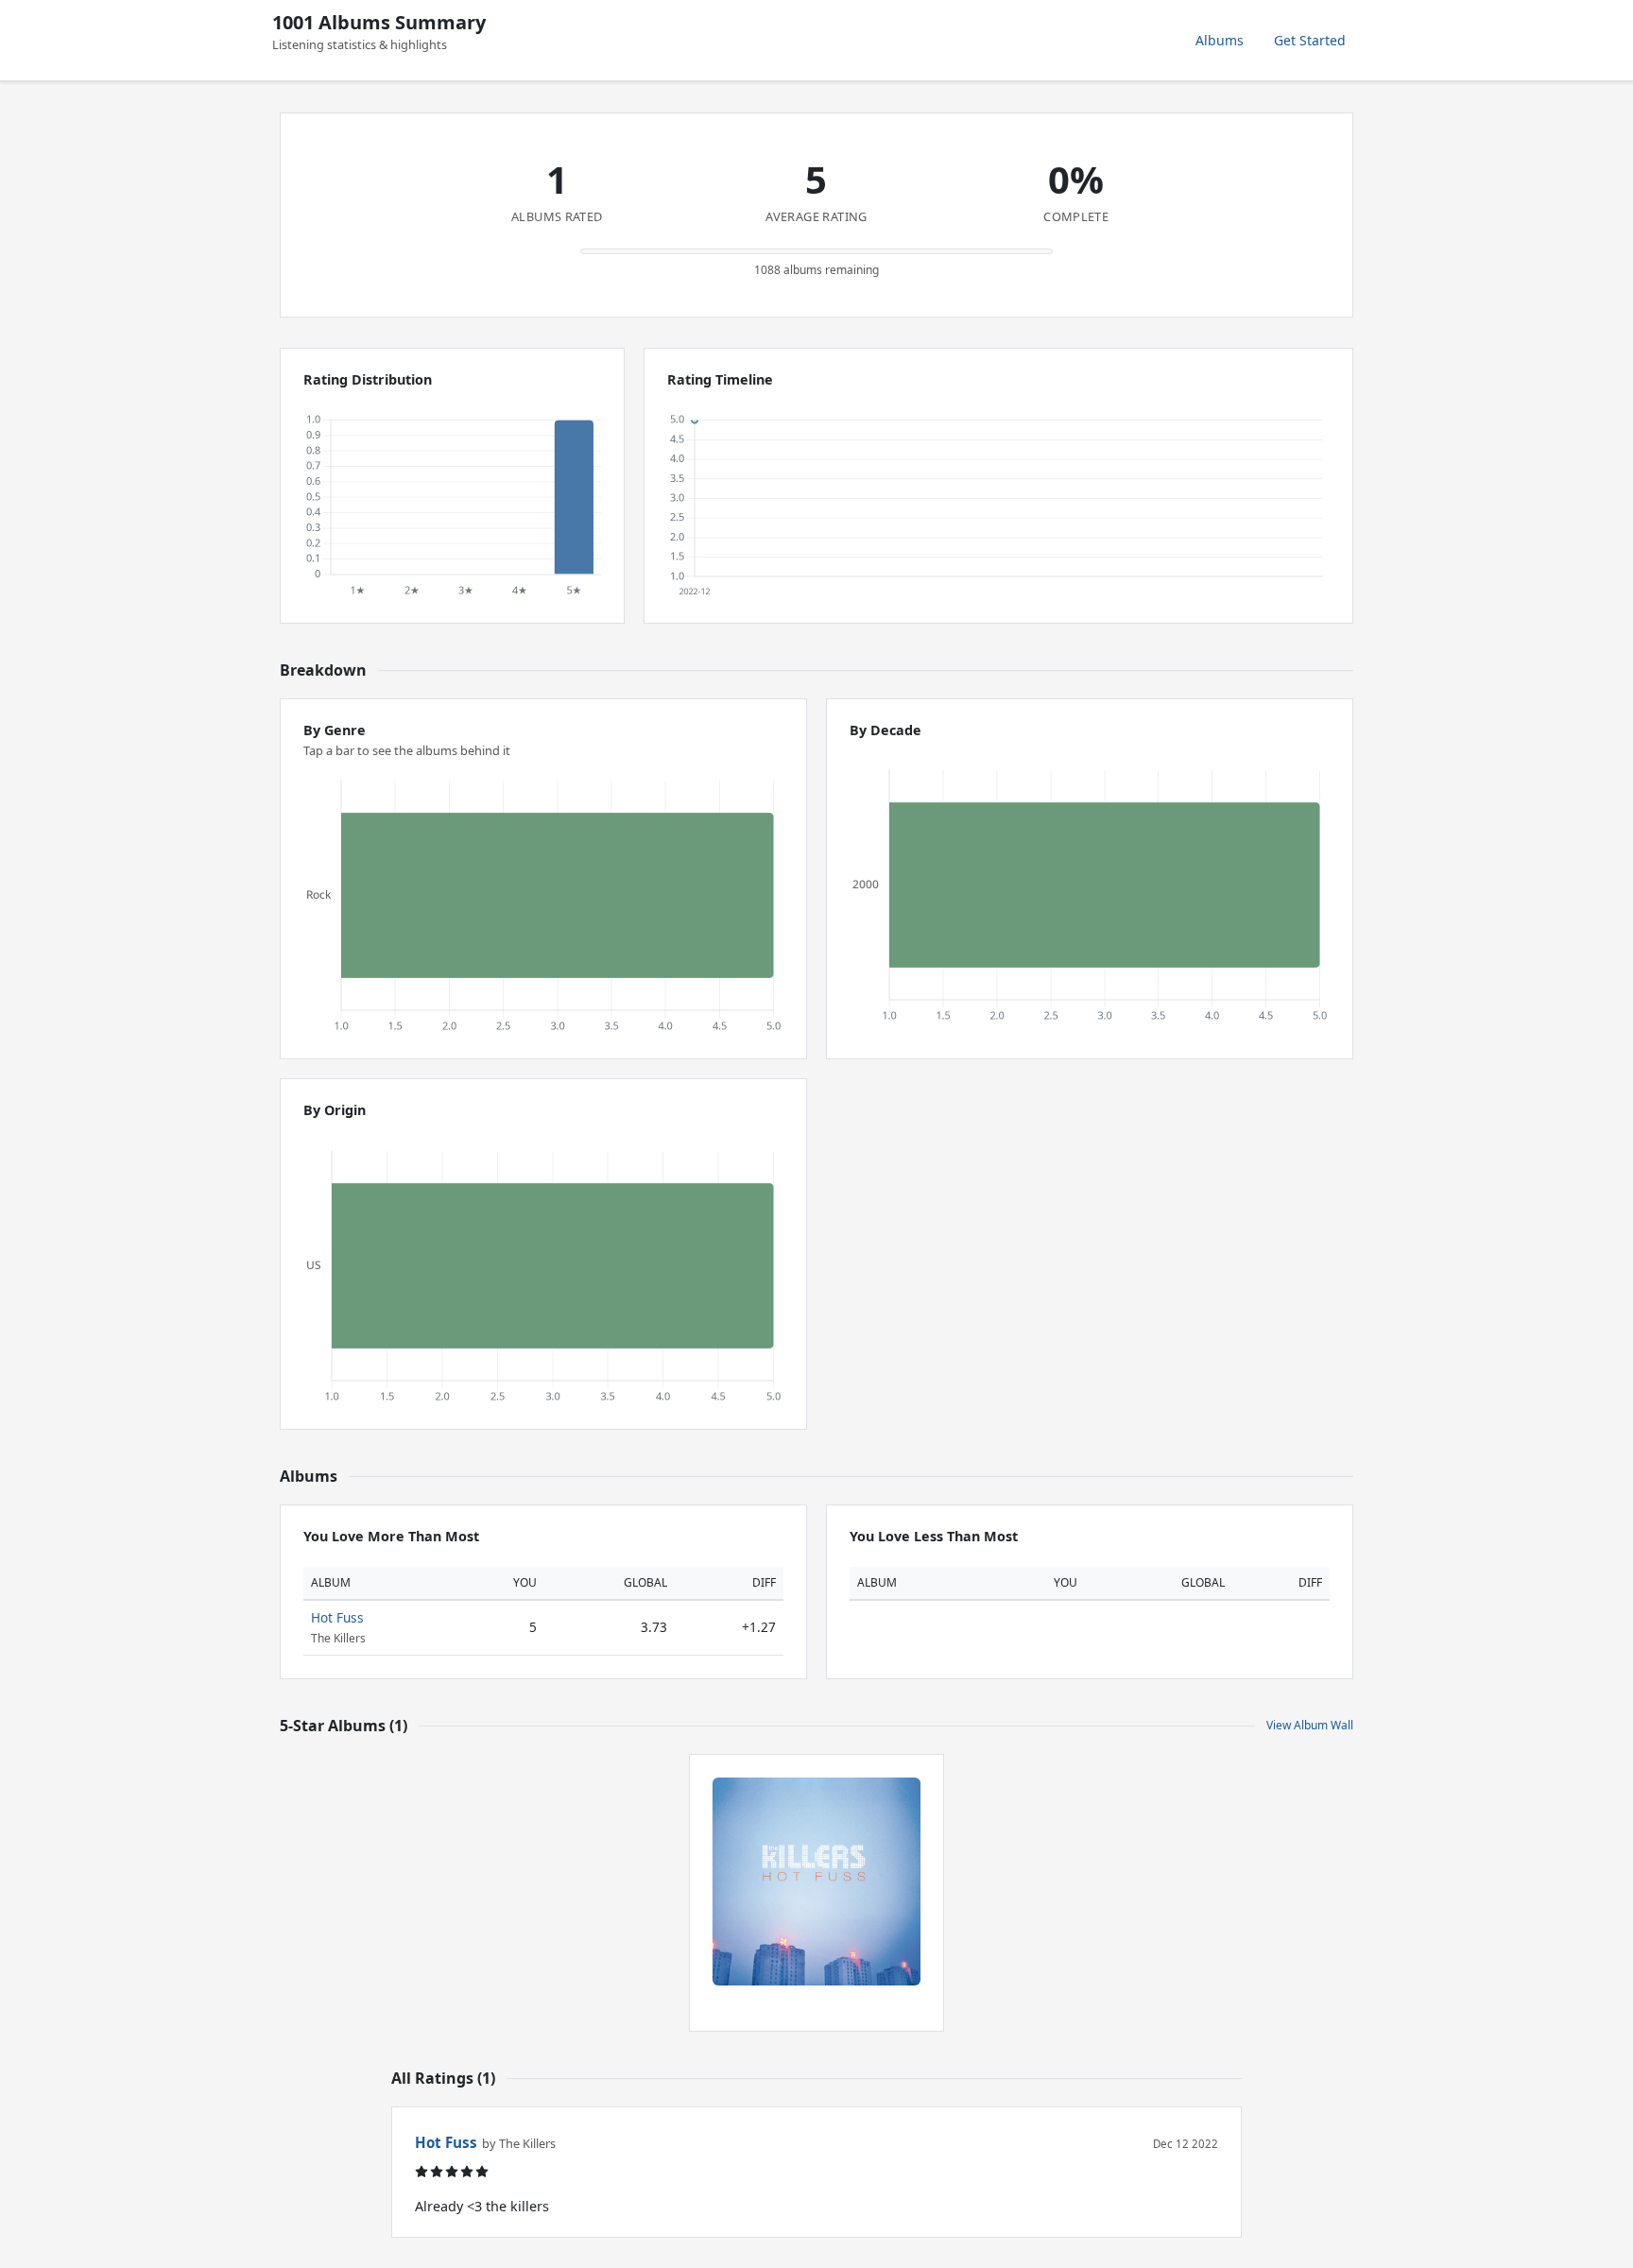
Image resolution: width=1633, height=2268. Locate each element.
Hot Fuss (337, 1617)
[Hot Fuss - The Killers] (816, 1881)
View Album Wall (1310, 1725)
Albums (1220, 40)
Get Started (1310, 40)
